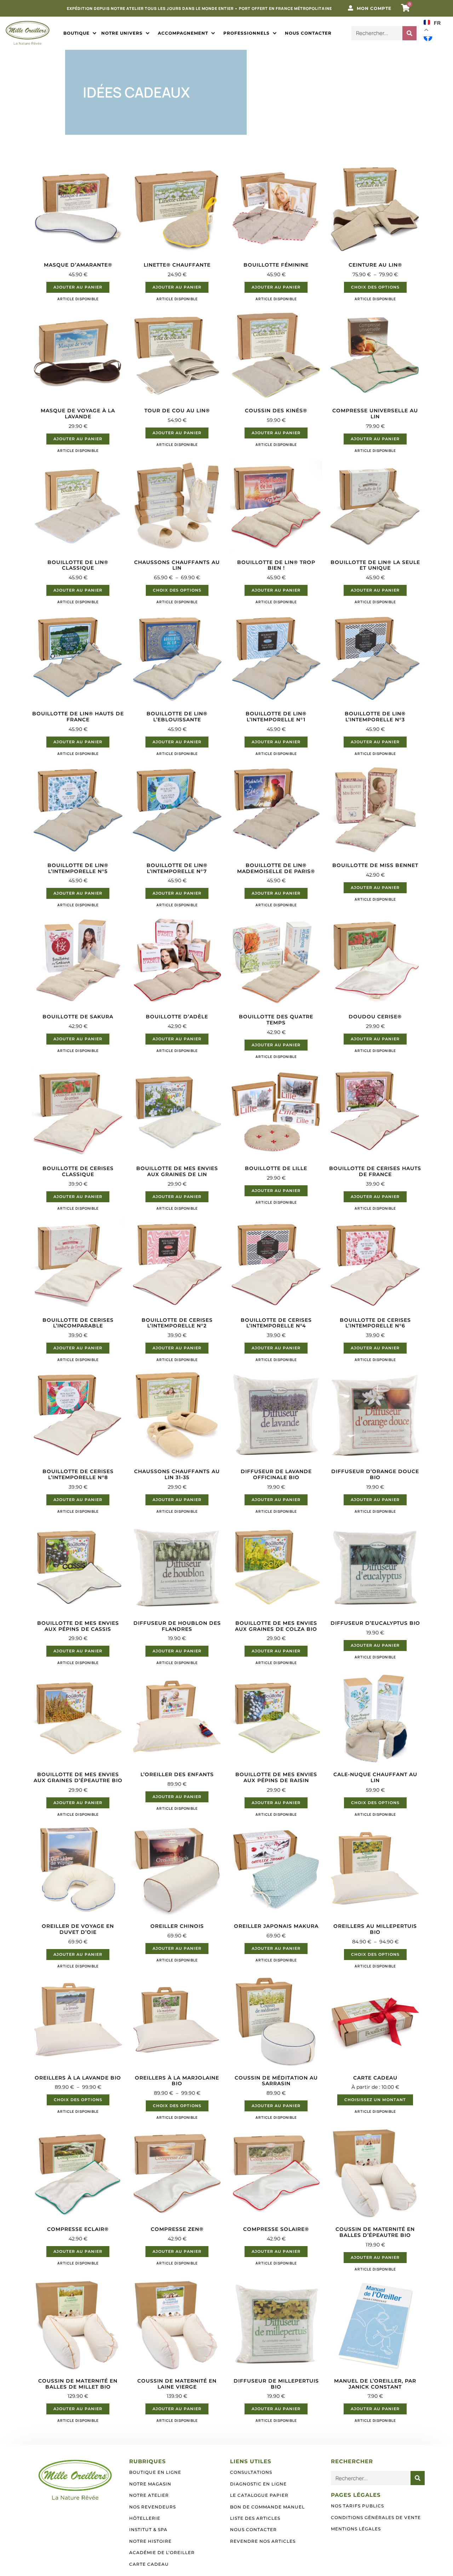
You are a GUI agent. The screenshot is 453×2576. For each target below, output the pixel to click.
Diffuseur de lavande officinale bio (276, 1474)
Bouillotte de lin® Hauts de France (78, 717)
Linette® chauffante (177, 265)
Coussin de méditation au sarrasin (276, 2081)
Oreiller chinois (177, 1926)
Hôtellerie (145, 2518)
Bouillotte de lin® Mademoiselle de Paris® (276, 868)
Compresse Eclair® (78, 2229)
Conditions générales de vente (376, 2517)
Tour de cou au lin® (177, 411)
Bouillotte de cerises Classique (78, 1171)
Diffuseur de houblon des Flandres (177, 1626)
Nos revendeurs (153, 2507)
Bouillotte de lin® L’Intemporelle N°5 (78, 868)
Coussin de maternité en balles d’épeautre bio (375, 2232)
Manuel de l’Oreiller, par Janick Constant (375, 2384)
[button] (81, 33)
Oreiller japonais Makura (276, 1926)
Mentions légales (356, 2529)
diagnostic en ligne (258, 2484)
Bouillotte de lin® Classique (78, 565)
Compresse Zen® (177, 2229)
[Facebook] (428, 37)
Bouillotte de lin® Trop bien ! (276, 565)
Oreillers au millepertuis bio (375, 1929)
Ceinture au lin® (375, 265)
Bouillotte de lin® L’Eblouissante (177, 717)
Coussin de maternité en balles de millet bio (78, 2384)
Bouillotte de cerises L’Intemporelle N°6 (375, 1323)
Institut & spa (148, 2530)
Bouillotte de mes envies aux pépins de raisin (276, 1777)
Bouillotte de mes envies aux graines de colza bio (276, 1626)
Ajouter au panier (78, 287)
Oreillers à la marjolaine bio (177, 2081)
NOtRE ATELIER (149, 2495)
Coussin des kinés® (276, 411)
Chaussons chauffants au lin (177, 565)
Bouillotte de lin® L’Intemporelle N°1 (276, 717)
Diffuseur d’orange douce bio (375, 1474)
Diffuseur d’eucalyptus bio (375, 1623)
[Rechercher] (409, 33)
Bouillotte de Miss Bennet (375, 865)
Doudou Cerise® (375, 1017)
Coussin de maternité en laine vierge (177, 2384)
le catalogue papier (259, 2495)
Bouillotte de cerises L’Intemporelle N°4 (276, 1323)
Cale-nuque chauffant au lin (375, 1777)
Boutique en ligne (155, 2472)
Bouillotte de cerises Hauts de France (375, 1171)
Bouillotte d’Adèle (177, 1017)
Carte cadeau (149, 2564)
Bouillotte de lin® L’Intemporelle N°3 (375, 717)
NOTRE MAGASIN (150, 2484)
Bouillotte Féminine (276, 265)
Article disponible (78, 299)
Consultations (251, 2472)
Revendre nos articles (263, 2541)
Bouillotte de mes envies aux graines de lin (177, 1171)
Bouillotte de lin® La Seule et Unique (375, 565)
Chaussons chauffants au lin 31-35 (177, 1474)
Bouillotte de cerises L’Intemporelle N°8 (78, 1474)
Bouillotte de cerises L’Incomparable (78, 1323)
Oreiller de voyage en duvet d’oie (78, 1929)
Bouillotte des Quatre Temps (276, 1020)
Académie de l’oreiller (162, 2552)
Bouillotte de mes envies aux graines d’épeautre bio (78, 1777)
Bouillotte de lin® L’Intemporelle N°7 (177, 868)
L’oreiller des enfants (177, 1774)
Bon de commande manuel (267, 2507)
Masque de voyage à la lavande (78, 414)
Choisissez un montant (375, 2100)
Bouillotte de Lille (276, 1168)
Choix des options (375, 287)
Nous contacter (253, 2530)
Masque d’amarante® (78, 265)
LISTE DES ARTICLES (255, 2518)
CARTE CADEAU (375, 2078)
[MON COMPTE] (351, 8)
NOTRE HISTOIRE (150, 2541)
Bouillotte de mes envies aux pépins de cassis (78, 1626)
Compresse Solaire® (276, 2229)
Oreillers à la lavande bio (78, 2078)
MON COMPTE (374, 8)
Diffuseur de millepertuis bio (276, 2384)
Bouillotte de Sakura (78, 1017)
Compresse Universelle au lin (375, 414)
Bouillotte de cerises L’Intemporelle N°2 (177, 1323)
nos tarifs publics (357, 2506)
